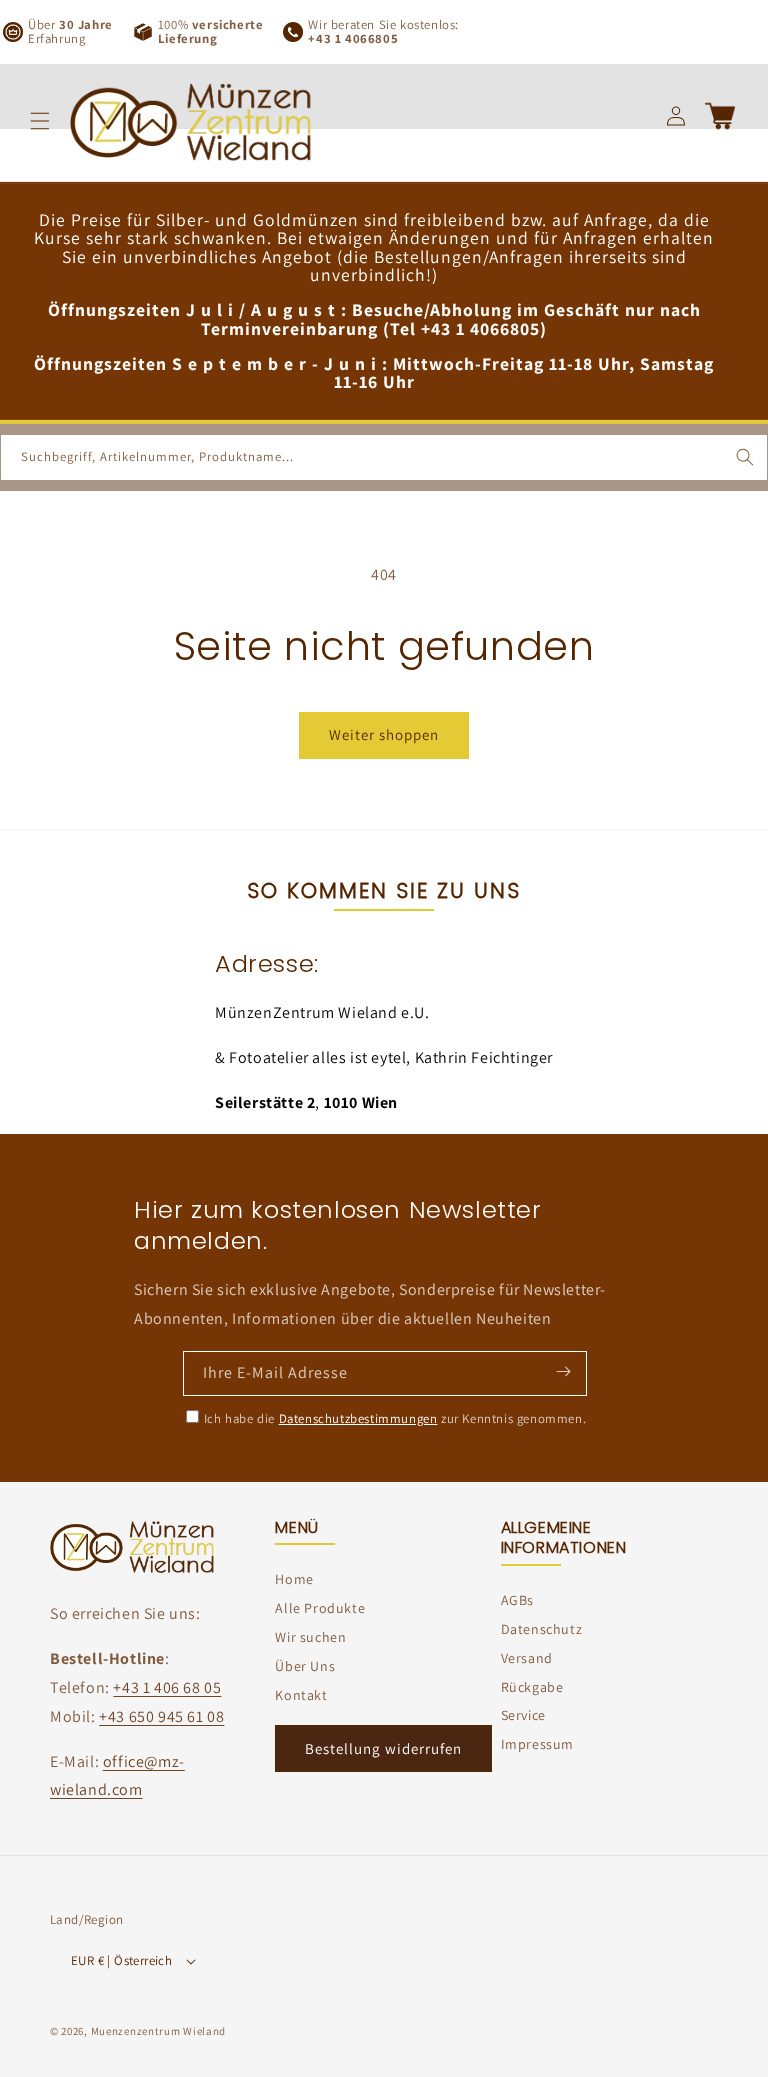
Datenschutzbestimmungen (358, 1418)
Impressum (537, 1744)
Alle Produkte (320, 1608)
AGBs (517, 1600)
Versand (527, 1658)
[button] (40, 121)
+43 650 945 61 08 (161, 1716)
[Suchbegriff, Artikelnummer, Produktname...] (745, 457)
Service (523, 1715)
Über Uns (305, 1666)
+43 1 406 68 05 (167, 1687)
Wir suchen (310, 1637)
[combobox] (384, 457)
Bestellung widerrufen (383, 1748)
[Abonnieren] (563, 1372)
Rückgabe (532, 1687)
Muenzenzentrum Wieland (158, 2031)
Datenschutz (542, 1629)
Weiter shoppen (384, 734)
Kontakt (301, 1695)
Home (294, 1579)
